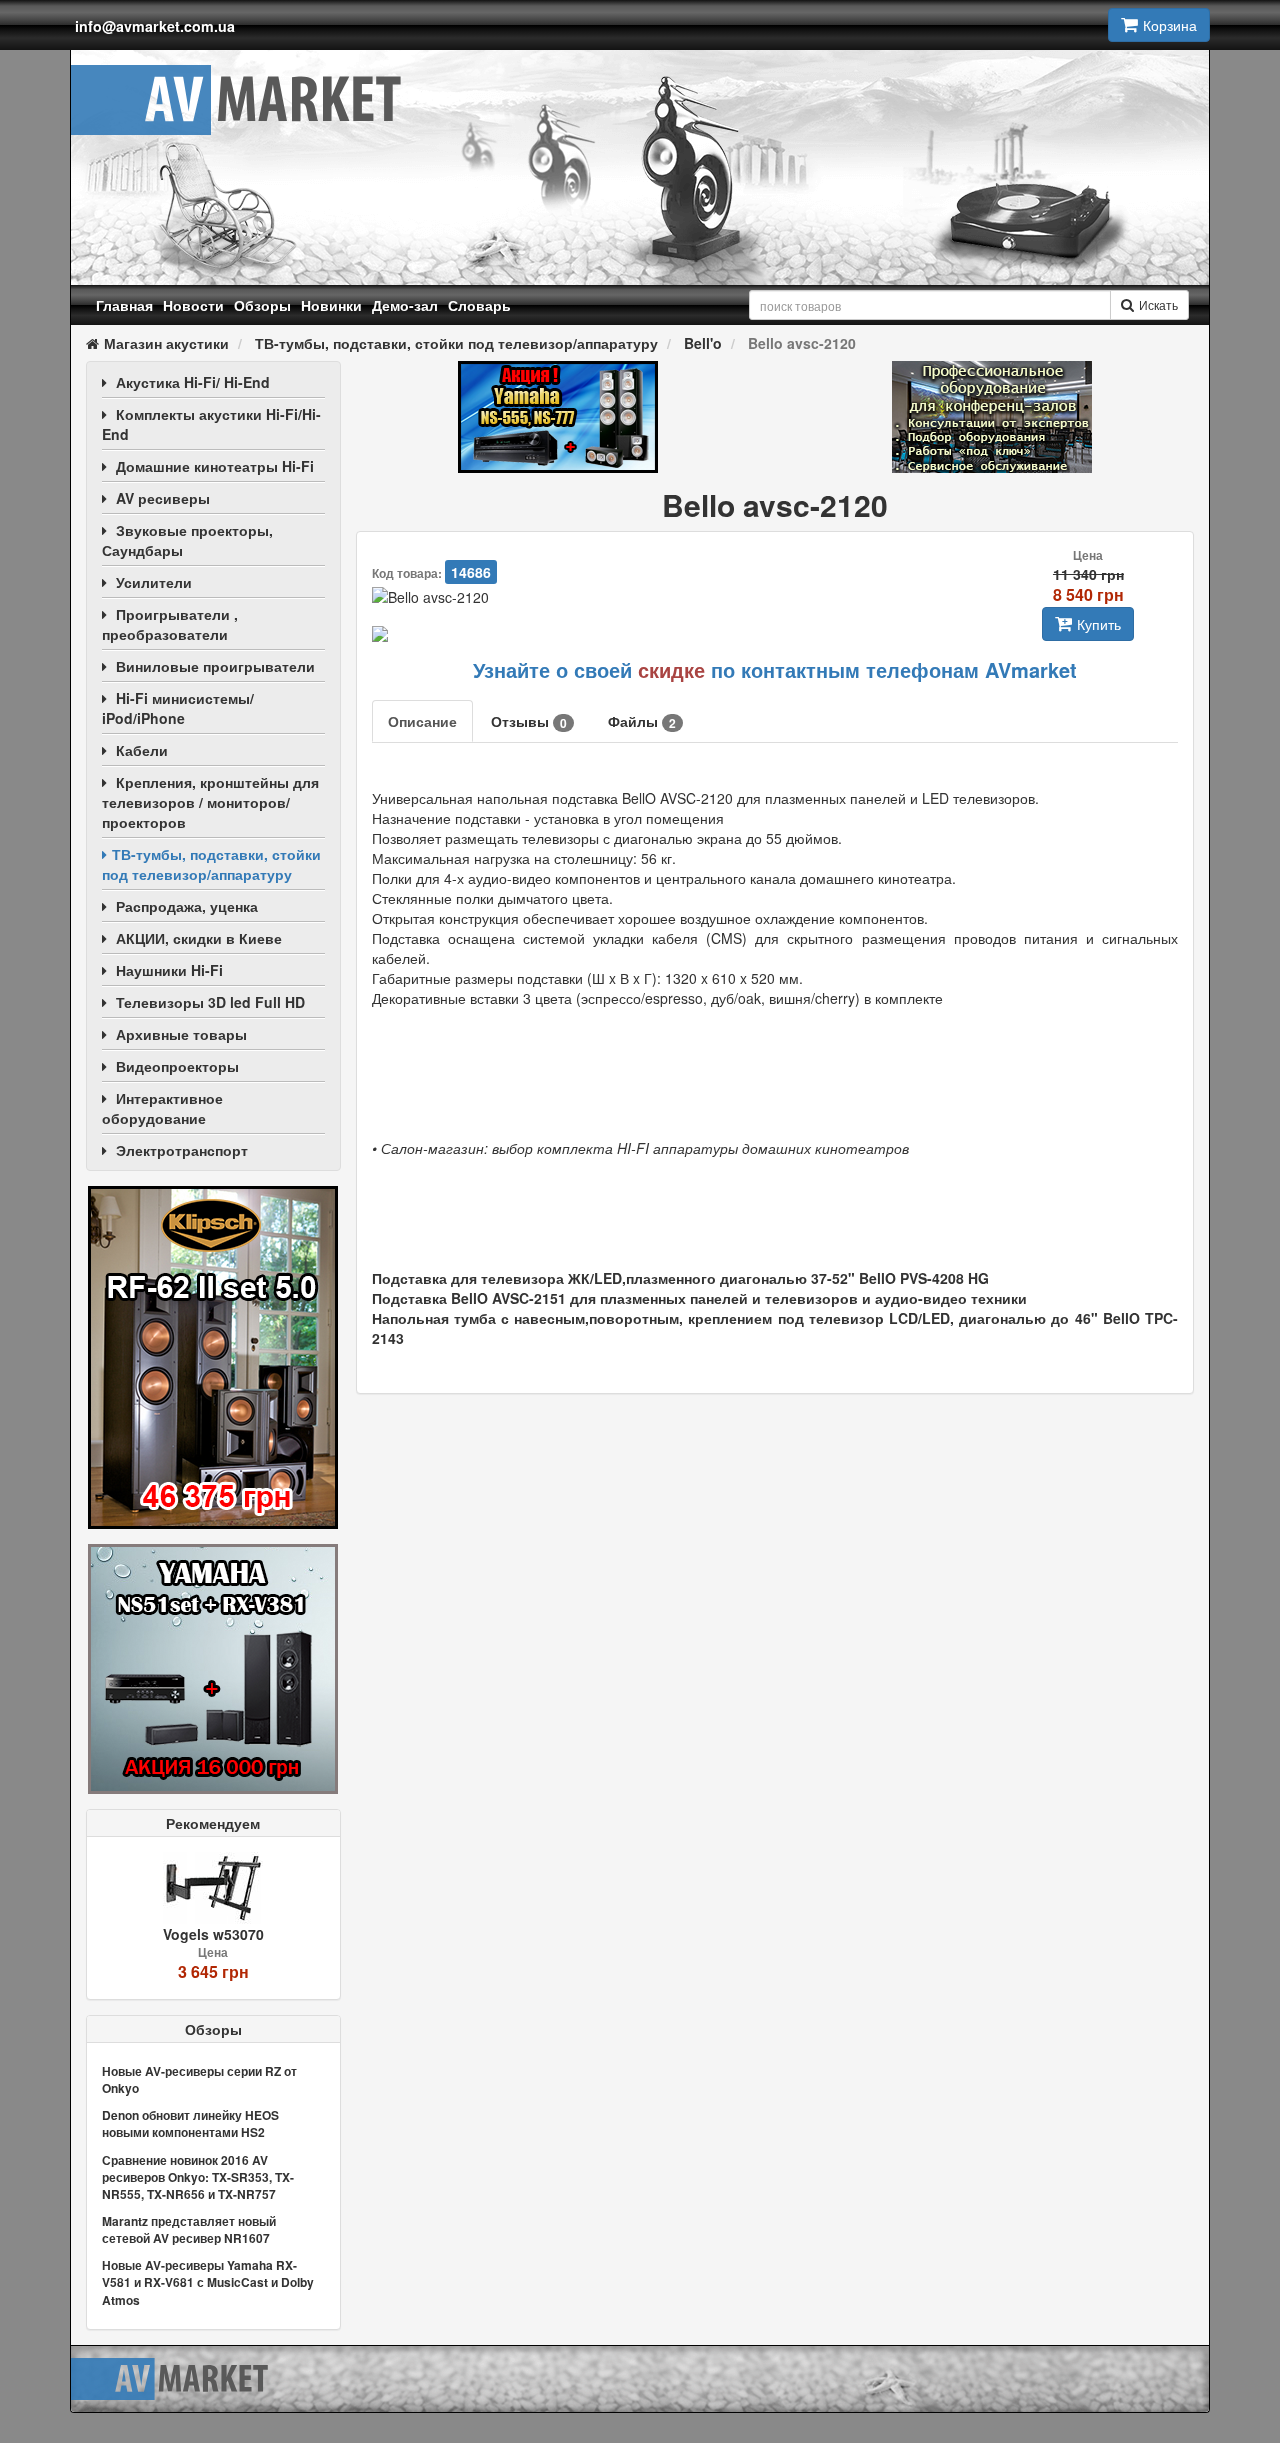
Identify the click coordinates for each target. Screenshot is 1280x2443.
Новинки (331, 305)
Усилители (154, 582)
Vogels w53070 (213, 1934)
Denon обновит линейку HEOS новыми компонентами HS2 (190, 2123)
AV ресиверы (163, 498)
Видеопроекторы (177, 1066)
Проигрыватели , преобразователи (170, 624)
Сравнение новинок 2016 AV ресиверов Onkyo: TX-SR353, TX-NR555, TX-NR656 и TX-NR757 (198, 2177)
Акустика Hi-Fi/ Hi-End (193, 382)
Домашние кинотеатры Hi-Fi (215, 466)
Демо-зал (405, 305)
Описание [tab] (422, 721)
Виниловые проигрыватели (215, 666)
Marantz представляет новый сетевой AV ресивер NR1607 (189, 2229)
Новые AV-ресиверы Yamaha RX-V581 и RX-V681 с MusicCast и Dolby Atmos (208, 2282)
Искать (1158, 304)
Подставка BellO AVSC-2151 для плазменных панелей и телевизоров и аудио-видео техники (699, 1298)
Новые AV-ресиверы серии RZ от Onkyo (199, 2079)
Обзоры (262, 305)
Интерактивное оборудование (162, 1108)
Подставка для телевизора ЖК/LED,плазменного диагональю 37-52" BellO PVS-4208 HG (680, 1278)
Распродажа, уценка (187, 906)
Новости (193, 305)
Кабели (142, 750)
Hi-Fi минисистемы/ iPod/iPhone (178, 708)
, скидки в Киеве (199, 938)
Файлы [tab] (642, 721)
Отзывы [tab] (529, 721)
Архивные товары (181, 1034)
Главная (124, 305)
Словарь (479, 305)
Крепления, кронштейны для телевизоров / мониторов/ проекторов (210, 802)
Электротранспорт (182, 1150)
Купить (1099, 624)
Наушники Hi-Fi (169, 970)
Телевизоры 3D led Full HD (210, 1002)
